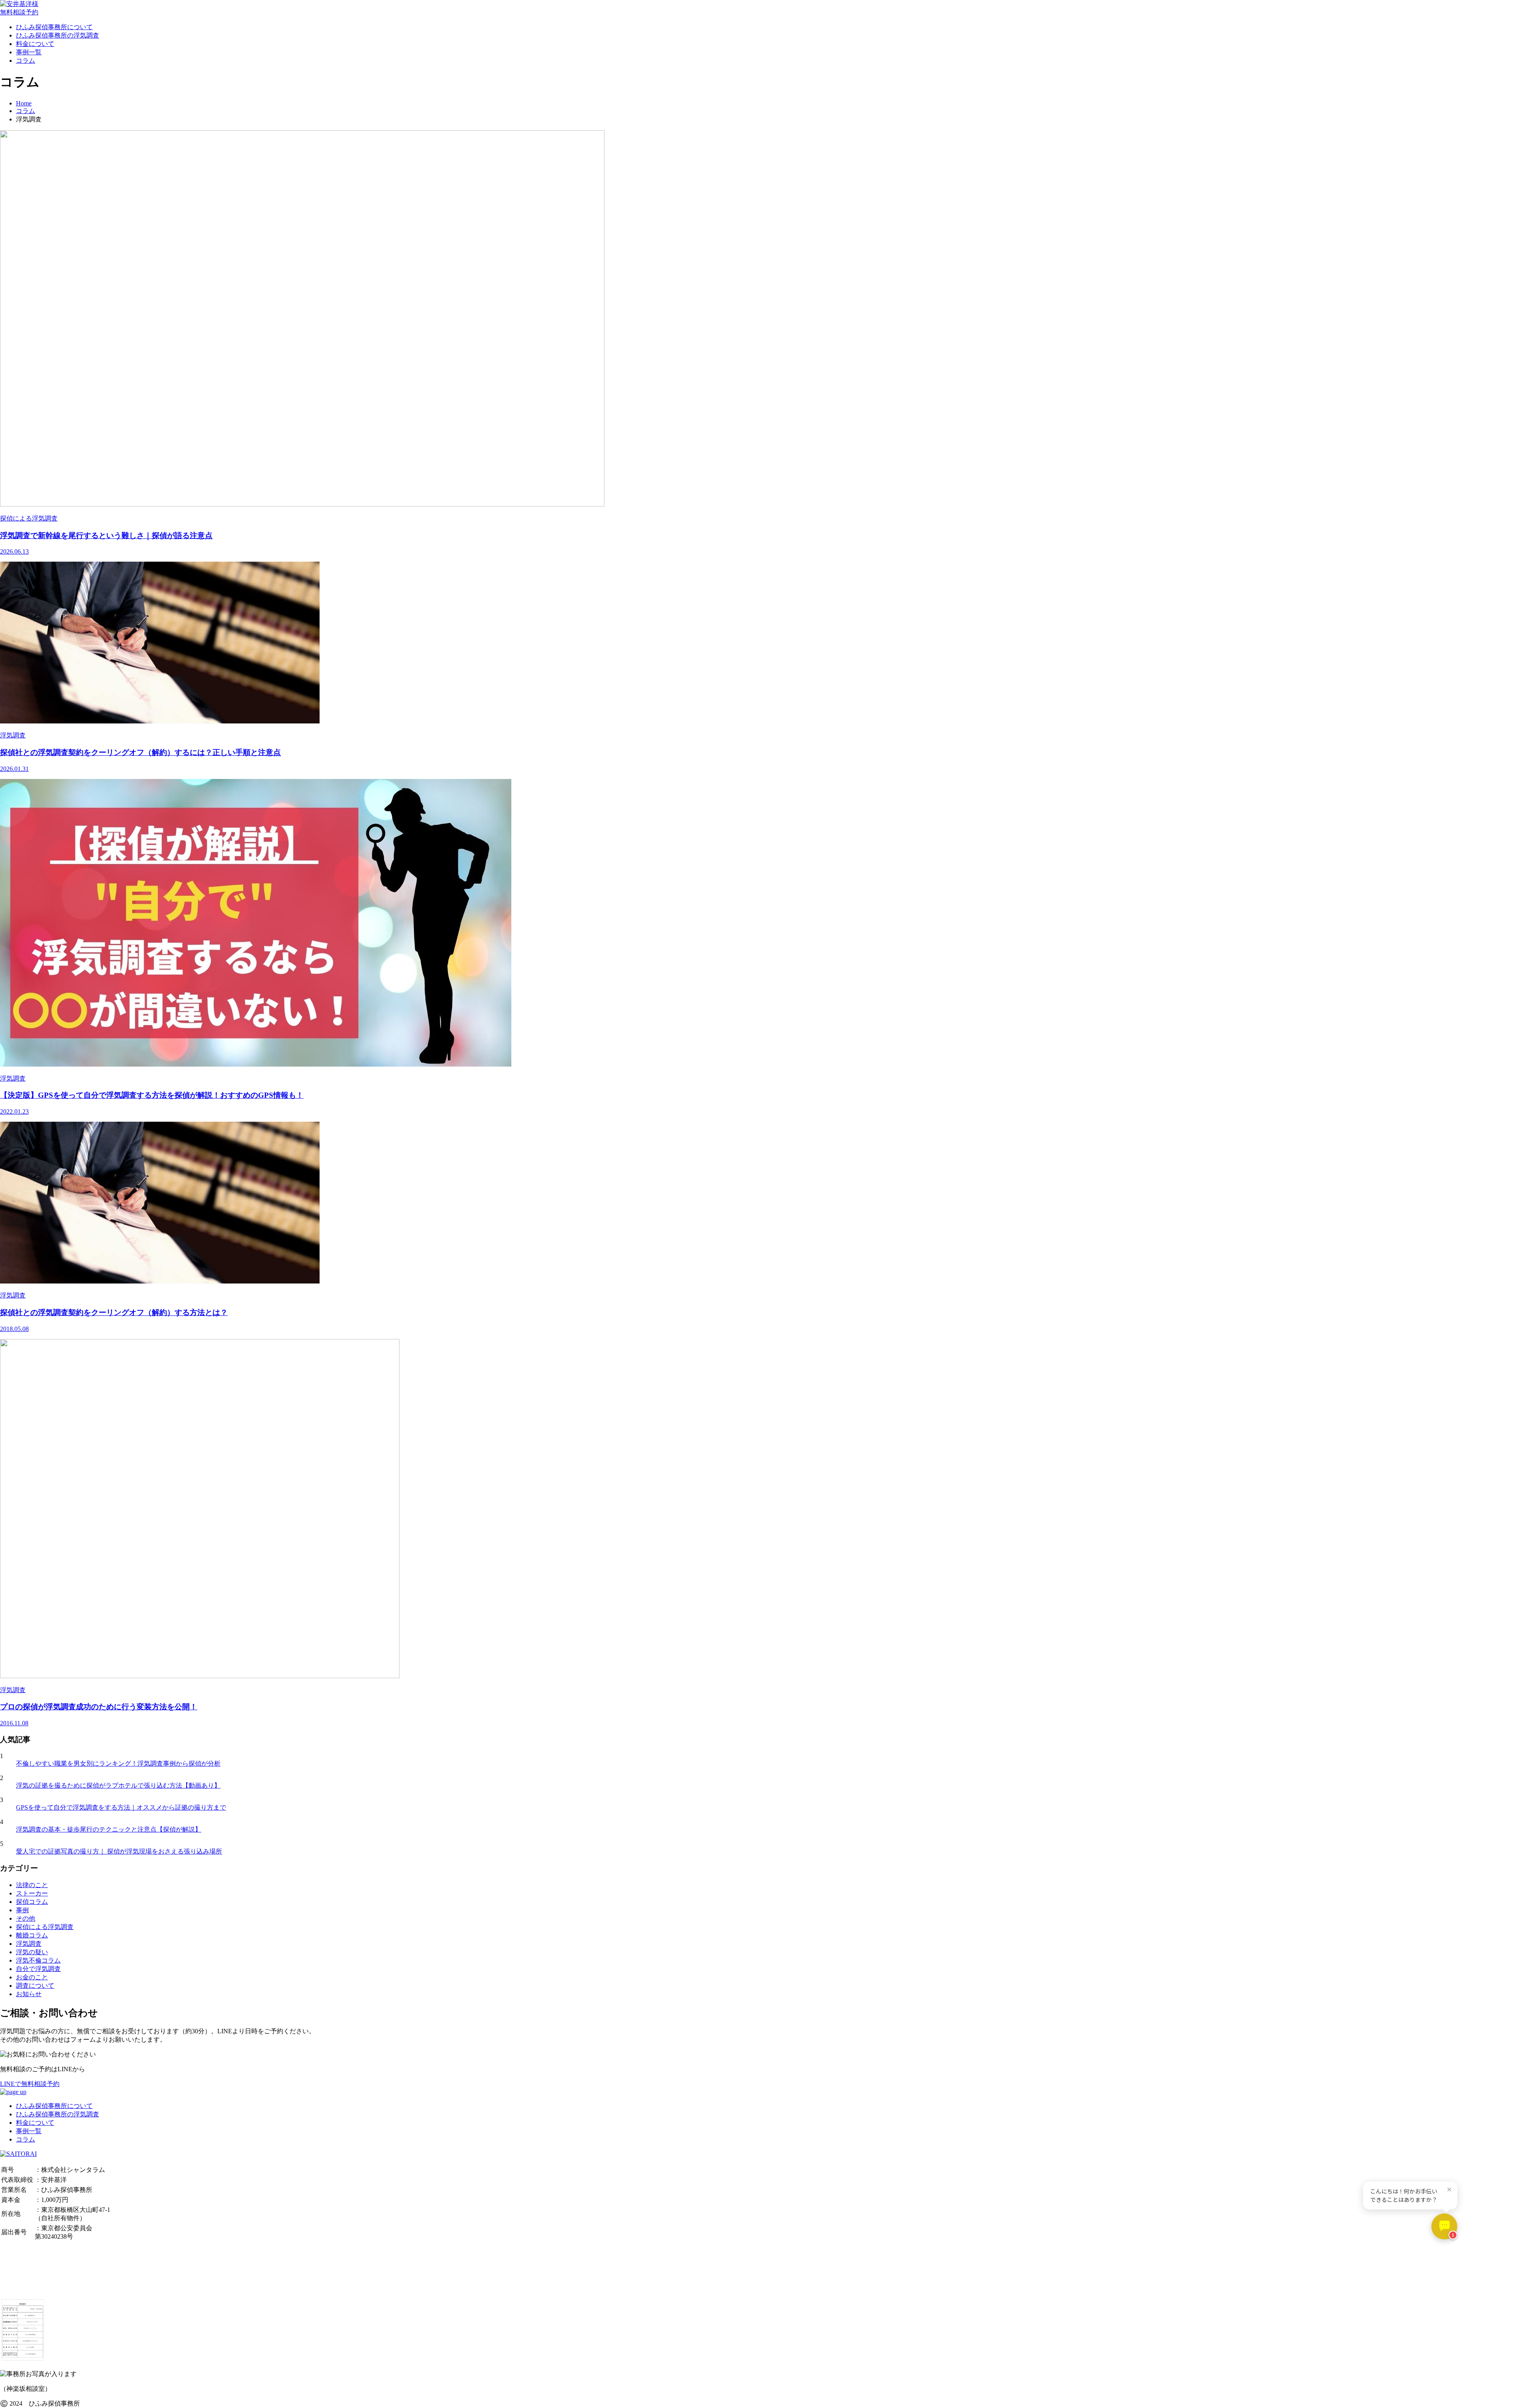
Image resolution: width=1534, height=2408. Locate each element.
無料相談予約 (19, 12)
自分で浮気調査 (38, 1969)
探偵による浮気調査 (45, 1927)
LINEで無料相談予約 (30, 2084)
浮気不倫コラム (38, 1960)
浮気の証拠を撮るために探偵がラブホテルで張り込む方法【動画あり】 (118, 1785)
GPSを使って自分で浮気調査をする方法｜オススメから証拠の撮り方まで (121, 1807)
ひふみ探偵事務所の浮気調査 (58, 35)
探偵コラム (32, 1902)
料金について (35, 44)
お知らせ (29, 1994)
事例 (22, 1910)
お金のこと (32, 1977)
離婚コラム (32, 1935)
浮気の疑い (32, 1952)
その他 (26, 1918)
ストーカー (32, 1893)
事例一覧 (29, 52)
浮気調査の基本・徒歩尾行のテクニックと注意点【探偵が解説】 (109, 1829)
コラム (26, 61)
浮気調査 (29, 1944)
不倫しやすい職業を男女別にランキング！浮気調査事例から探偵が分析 (118, 1763)
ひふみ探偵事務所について (54, 27)
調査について (35, 1986)
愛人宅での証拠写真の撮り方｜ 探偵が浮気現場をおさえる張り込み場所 (119, 1851)
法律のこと (32, 1885)
